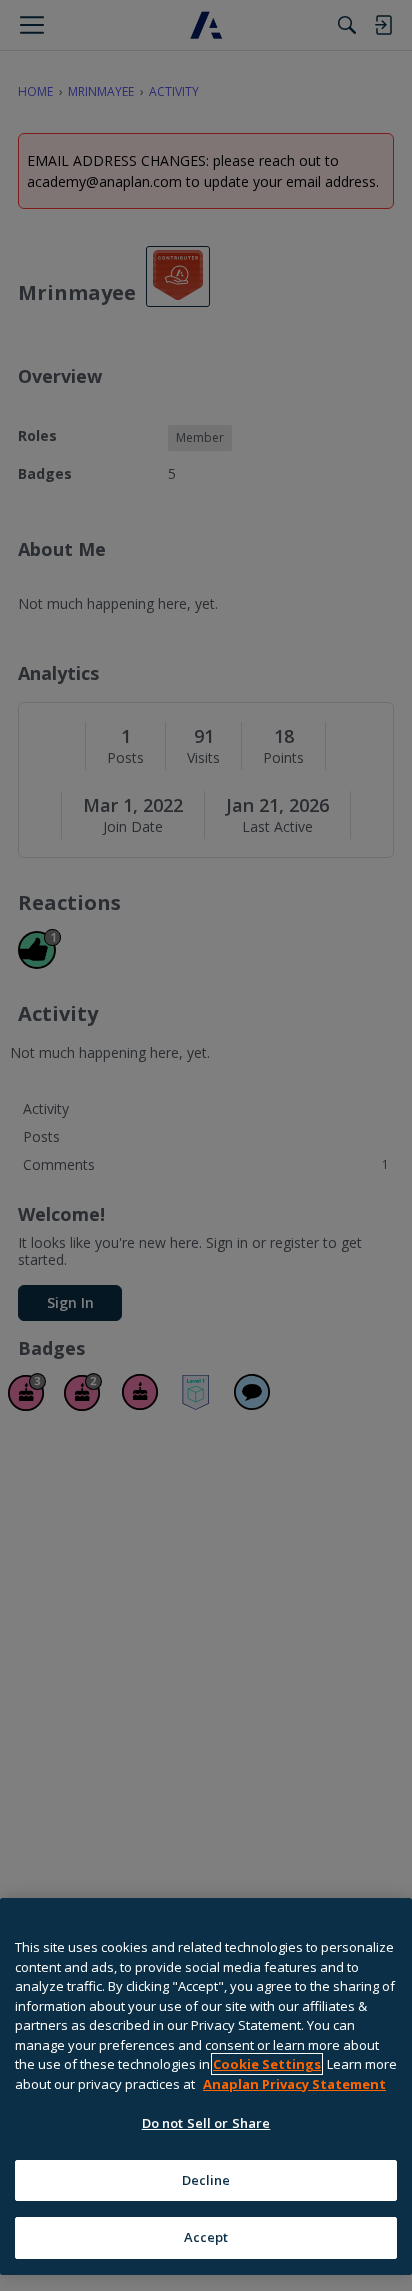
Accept (206, 2237)
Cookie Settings (267, 2064)
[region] (206, 2086)
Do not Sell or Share (206, 2123)
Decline (206, 2180)
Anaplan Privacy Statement (294, 2084)
